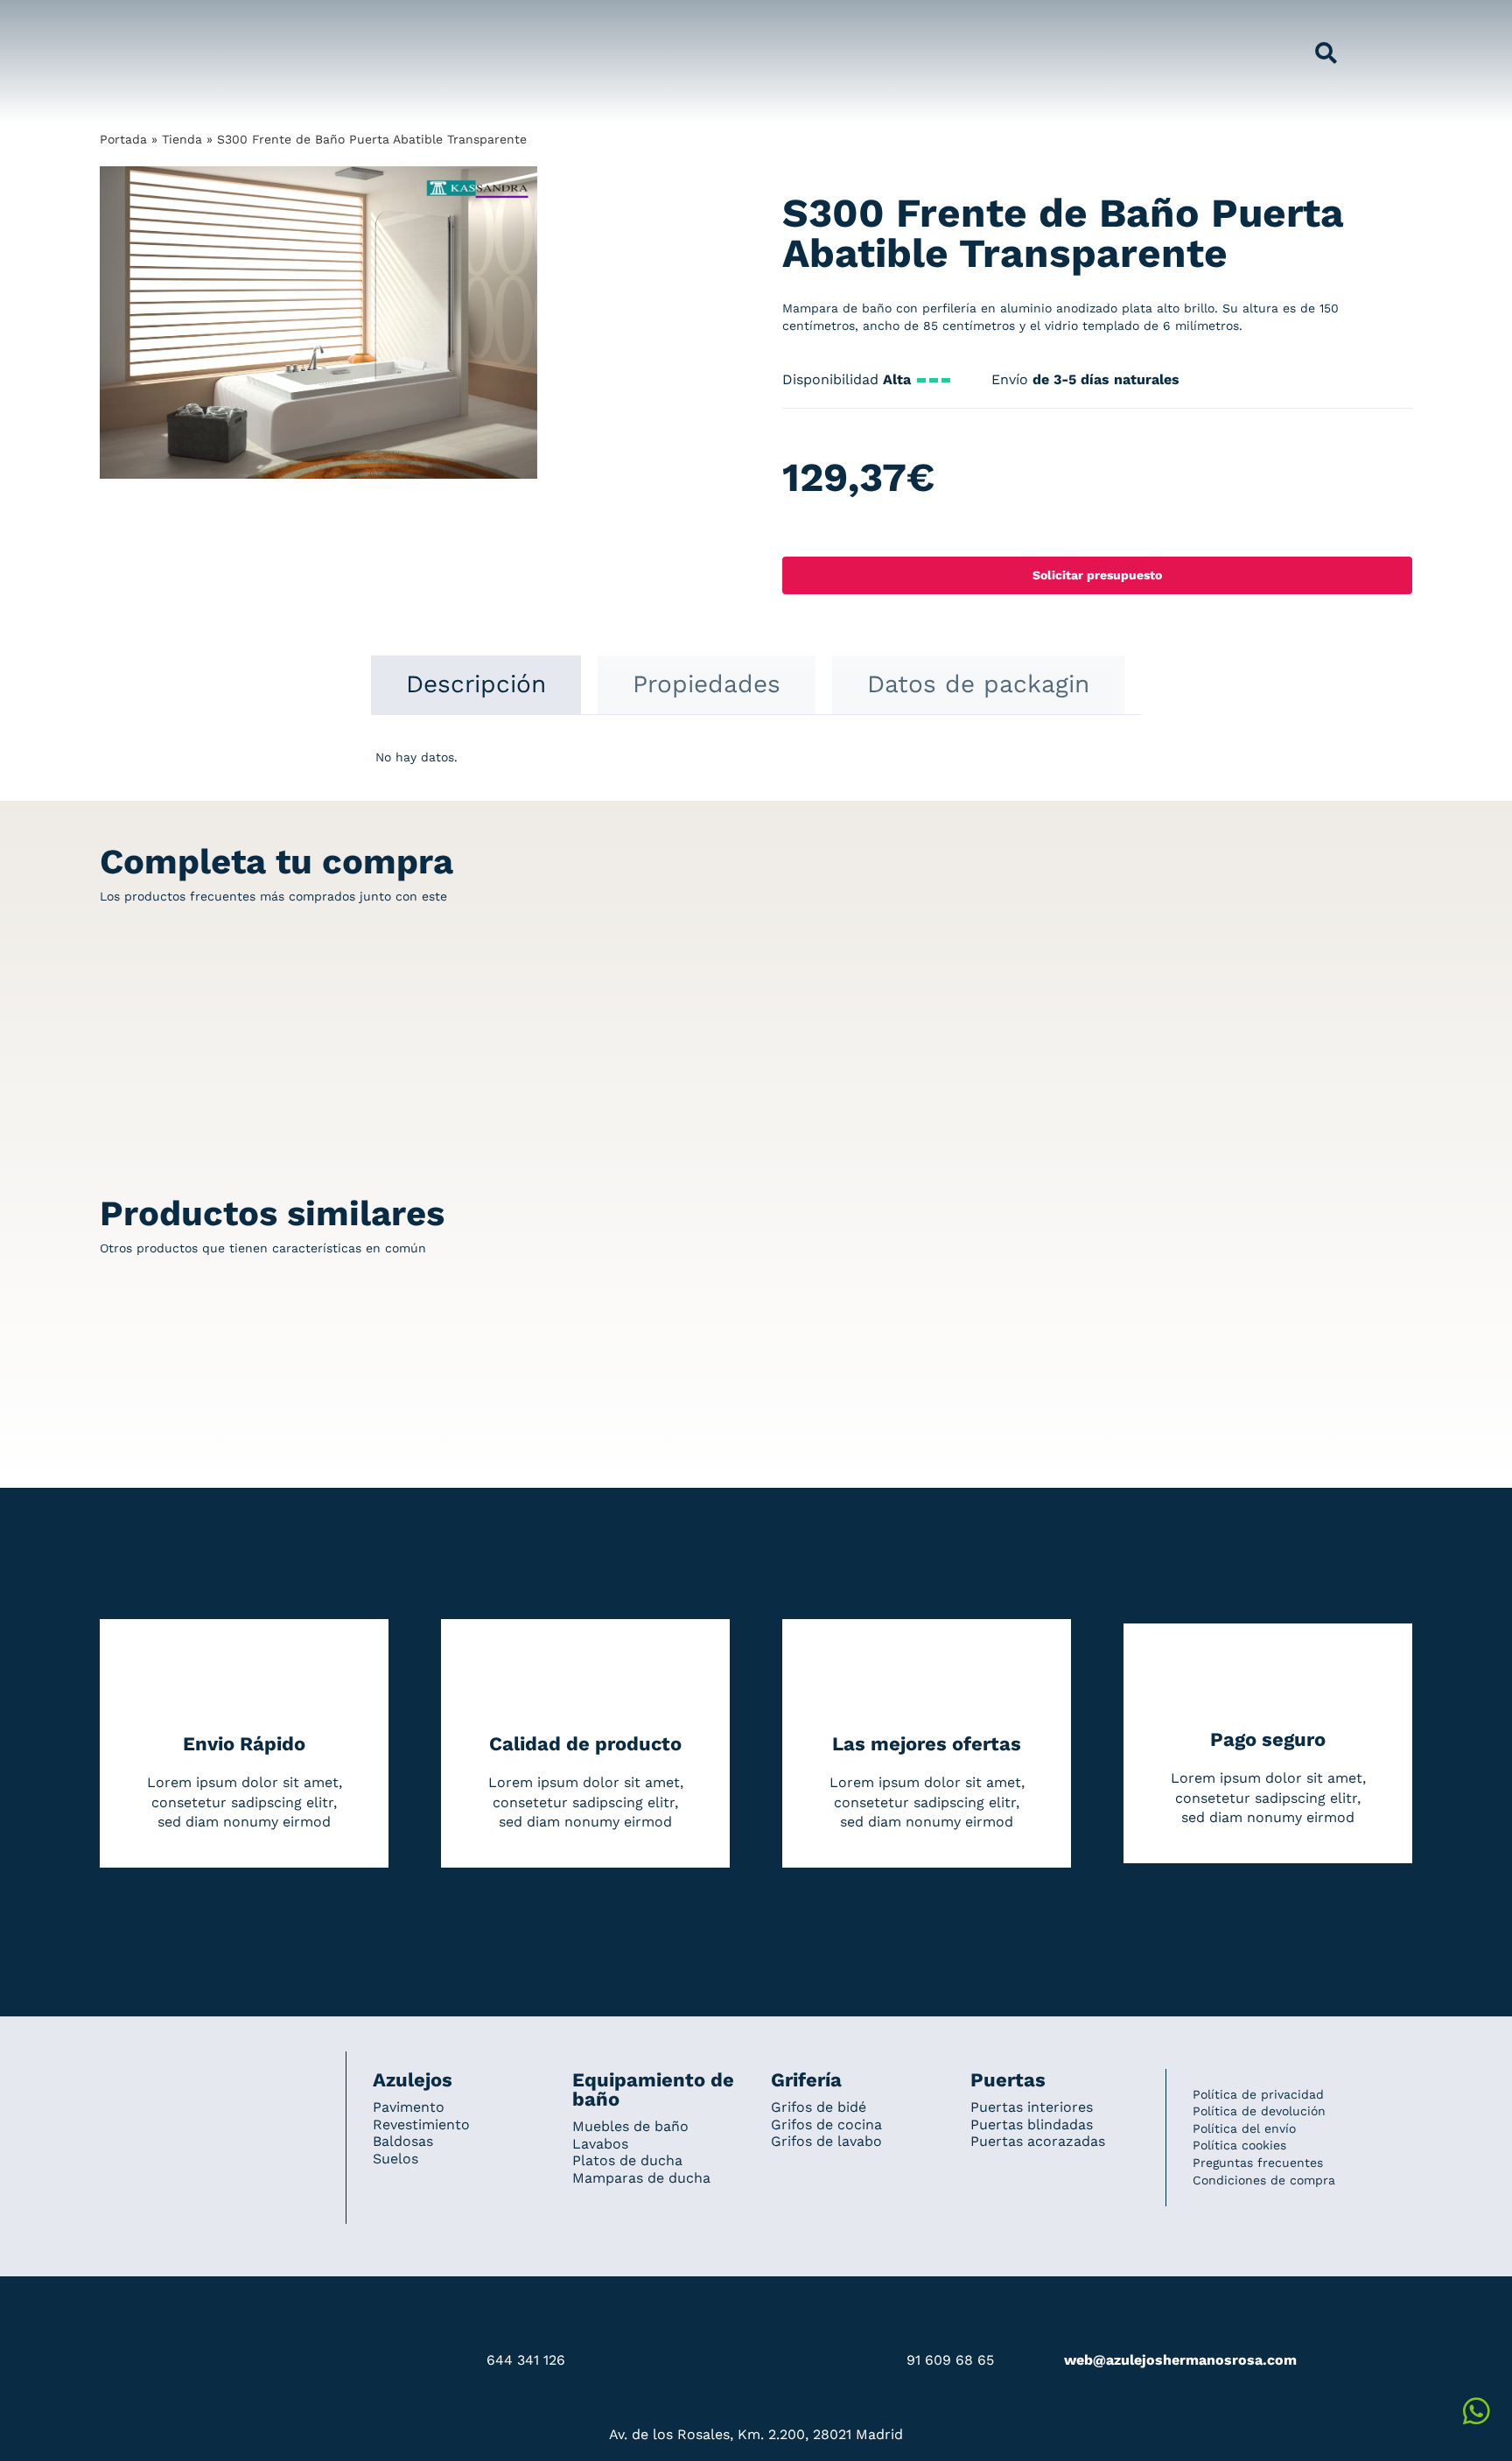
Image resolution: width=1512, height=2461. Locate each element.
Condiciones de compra (1264, 2180)
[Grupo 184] (135, 24)
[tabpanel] (756, 767)
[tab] (476, 684)
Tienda (182, 139)
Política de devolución (1259, 2111)
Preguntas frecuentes (1258, 2163)
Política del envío (1244, 2128)
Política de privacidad (1258, 2094)
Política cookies (1239, 2145)
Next (525, 323)
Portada (123, 139)
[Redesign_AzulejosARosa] (210, 2075)
